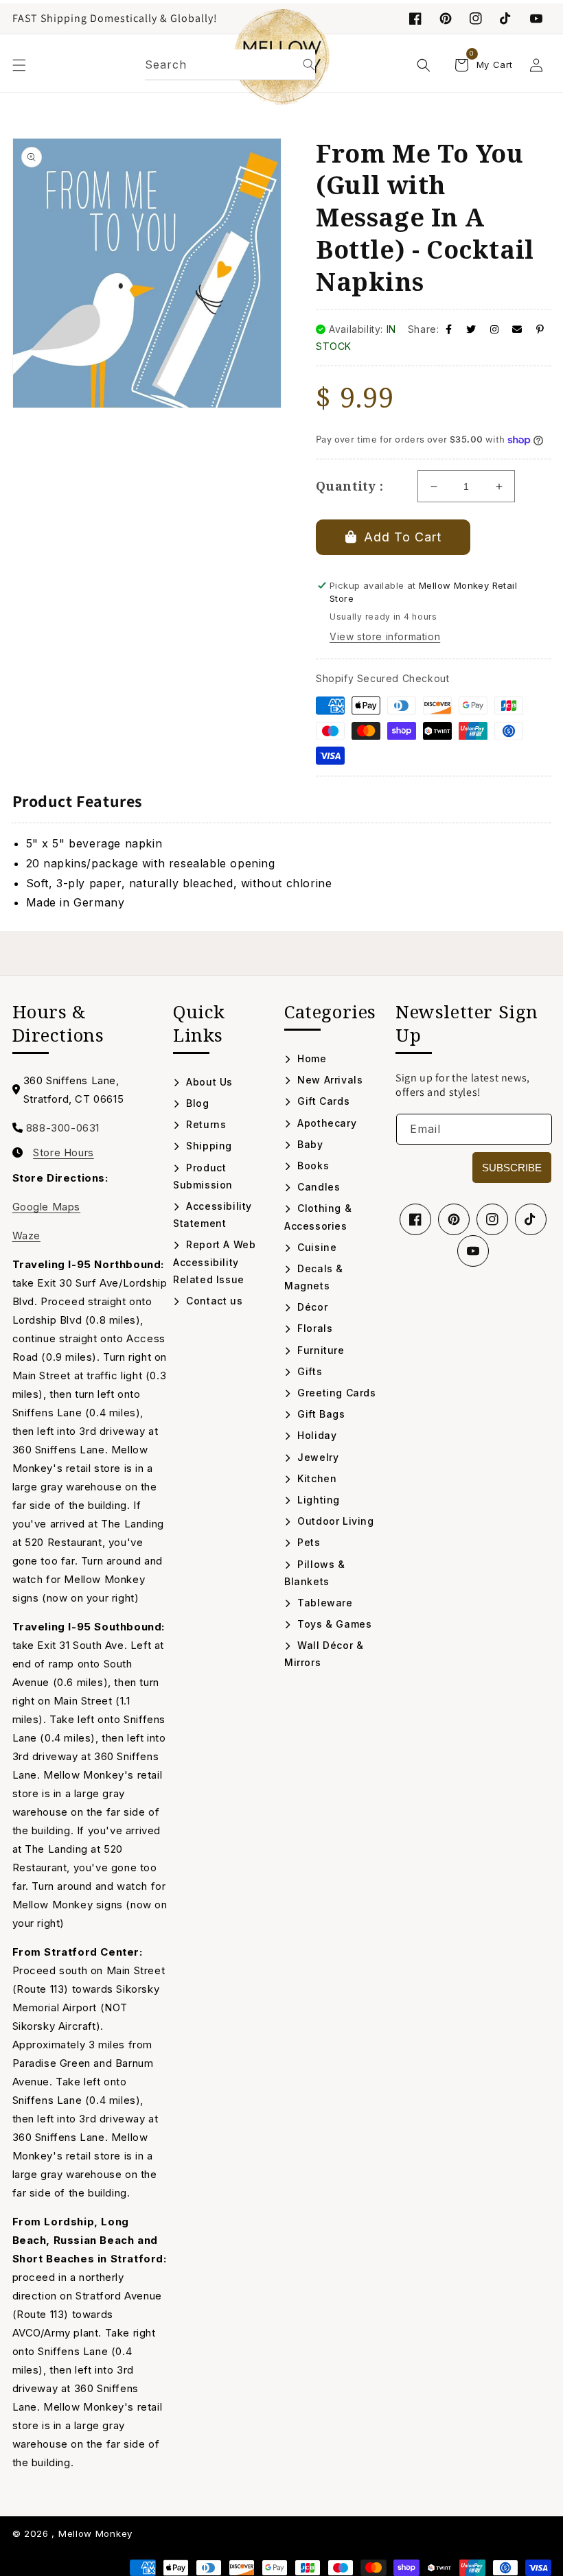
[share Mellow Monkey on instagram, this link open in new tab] (495, 329)
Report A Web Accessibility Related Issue (214, 1262)
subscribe (512, 1168)
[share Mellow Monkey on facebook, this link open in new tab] (449, 329)
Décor (311, 1307)
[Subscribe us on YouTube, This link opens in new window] (473, 1251)
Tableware (324, 1603)
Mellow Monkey (95, 2533)
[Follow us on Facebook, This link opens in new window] (415, 19)
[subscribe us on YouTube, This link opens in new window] (536, 19)
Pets (308, 1542)
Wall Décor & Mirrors (324, 1654)
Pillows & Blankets (315, 1573)
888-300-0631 (63, 1128)
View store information (385, 636)
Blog (196, 1103)
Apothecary (325, 1123)
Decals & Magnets (314, 1277)
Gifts (308, 1371)
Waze (26, 1236)
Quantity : (349, 486)
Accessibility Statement (212, 1215)
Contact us (213, 1301)
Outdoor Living (334, 1521)
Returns (205, 1124)
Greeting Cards (335, 1393)
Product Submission (203, 1176)
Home (311, 1058)
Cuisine (315, 1247)
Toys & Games (333, 1624)
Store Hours (64, 1153)
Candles (317, 1187)
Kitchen (315, 1478)
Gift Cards (322, 1101)
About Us (208, 1082)
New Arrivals (329, 1080)
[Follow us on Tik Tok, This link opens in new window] (506, 19)
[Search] (309, 65)
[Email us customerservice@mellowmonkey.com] (517, 329)
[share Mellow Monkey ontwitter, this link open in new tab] (471, 329)
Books (312, 1166)
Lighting (317, 1500)
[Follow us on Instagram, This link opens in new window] (476, 19)
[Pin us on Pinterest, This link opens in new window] (446, 19)
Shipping (208, 1146)
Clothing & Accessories (318, 1217)
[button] (19, 65)
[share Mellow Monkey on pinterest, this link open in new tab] (540, 329)
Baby (309, 1144)
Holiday (315, 1435)
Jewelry (317, 1457)
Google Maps (47, 1207)
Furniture (320, 1350)
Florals (313, 1328)
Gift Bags (320, 1414)
